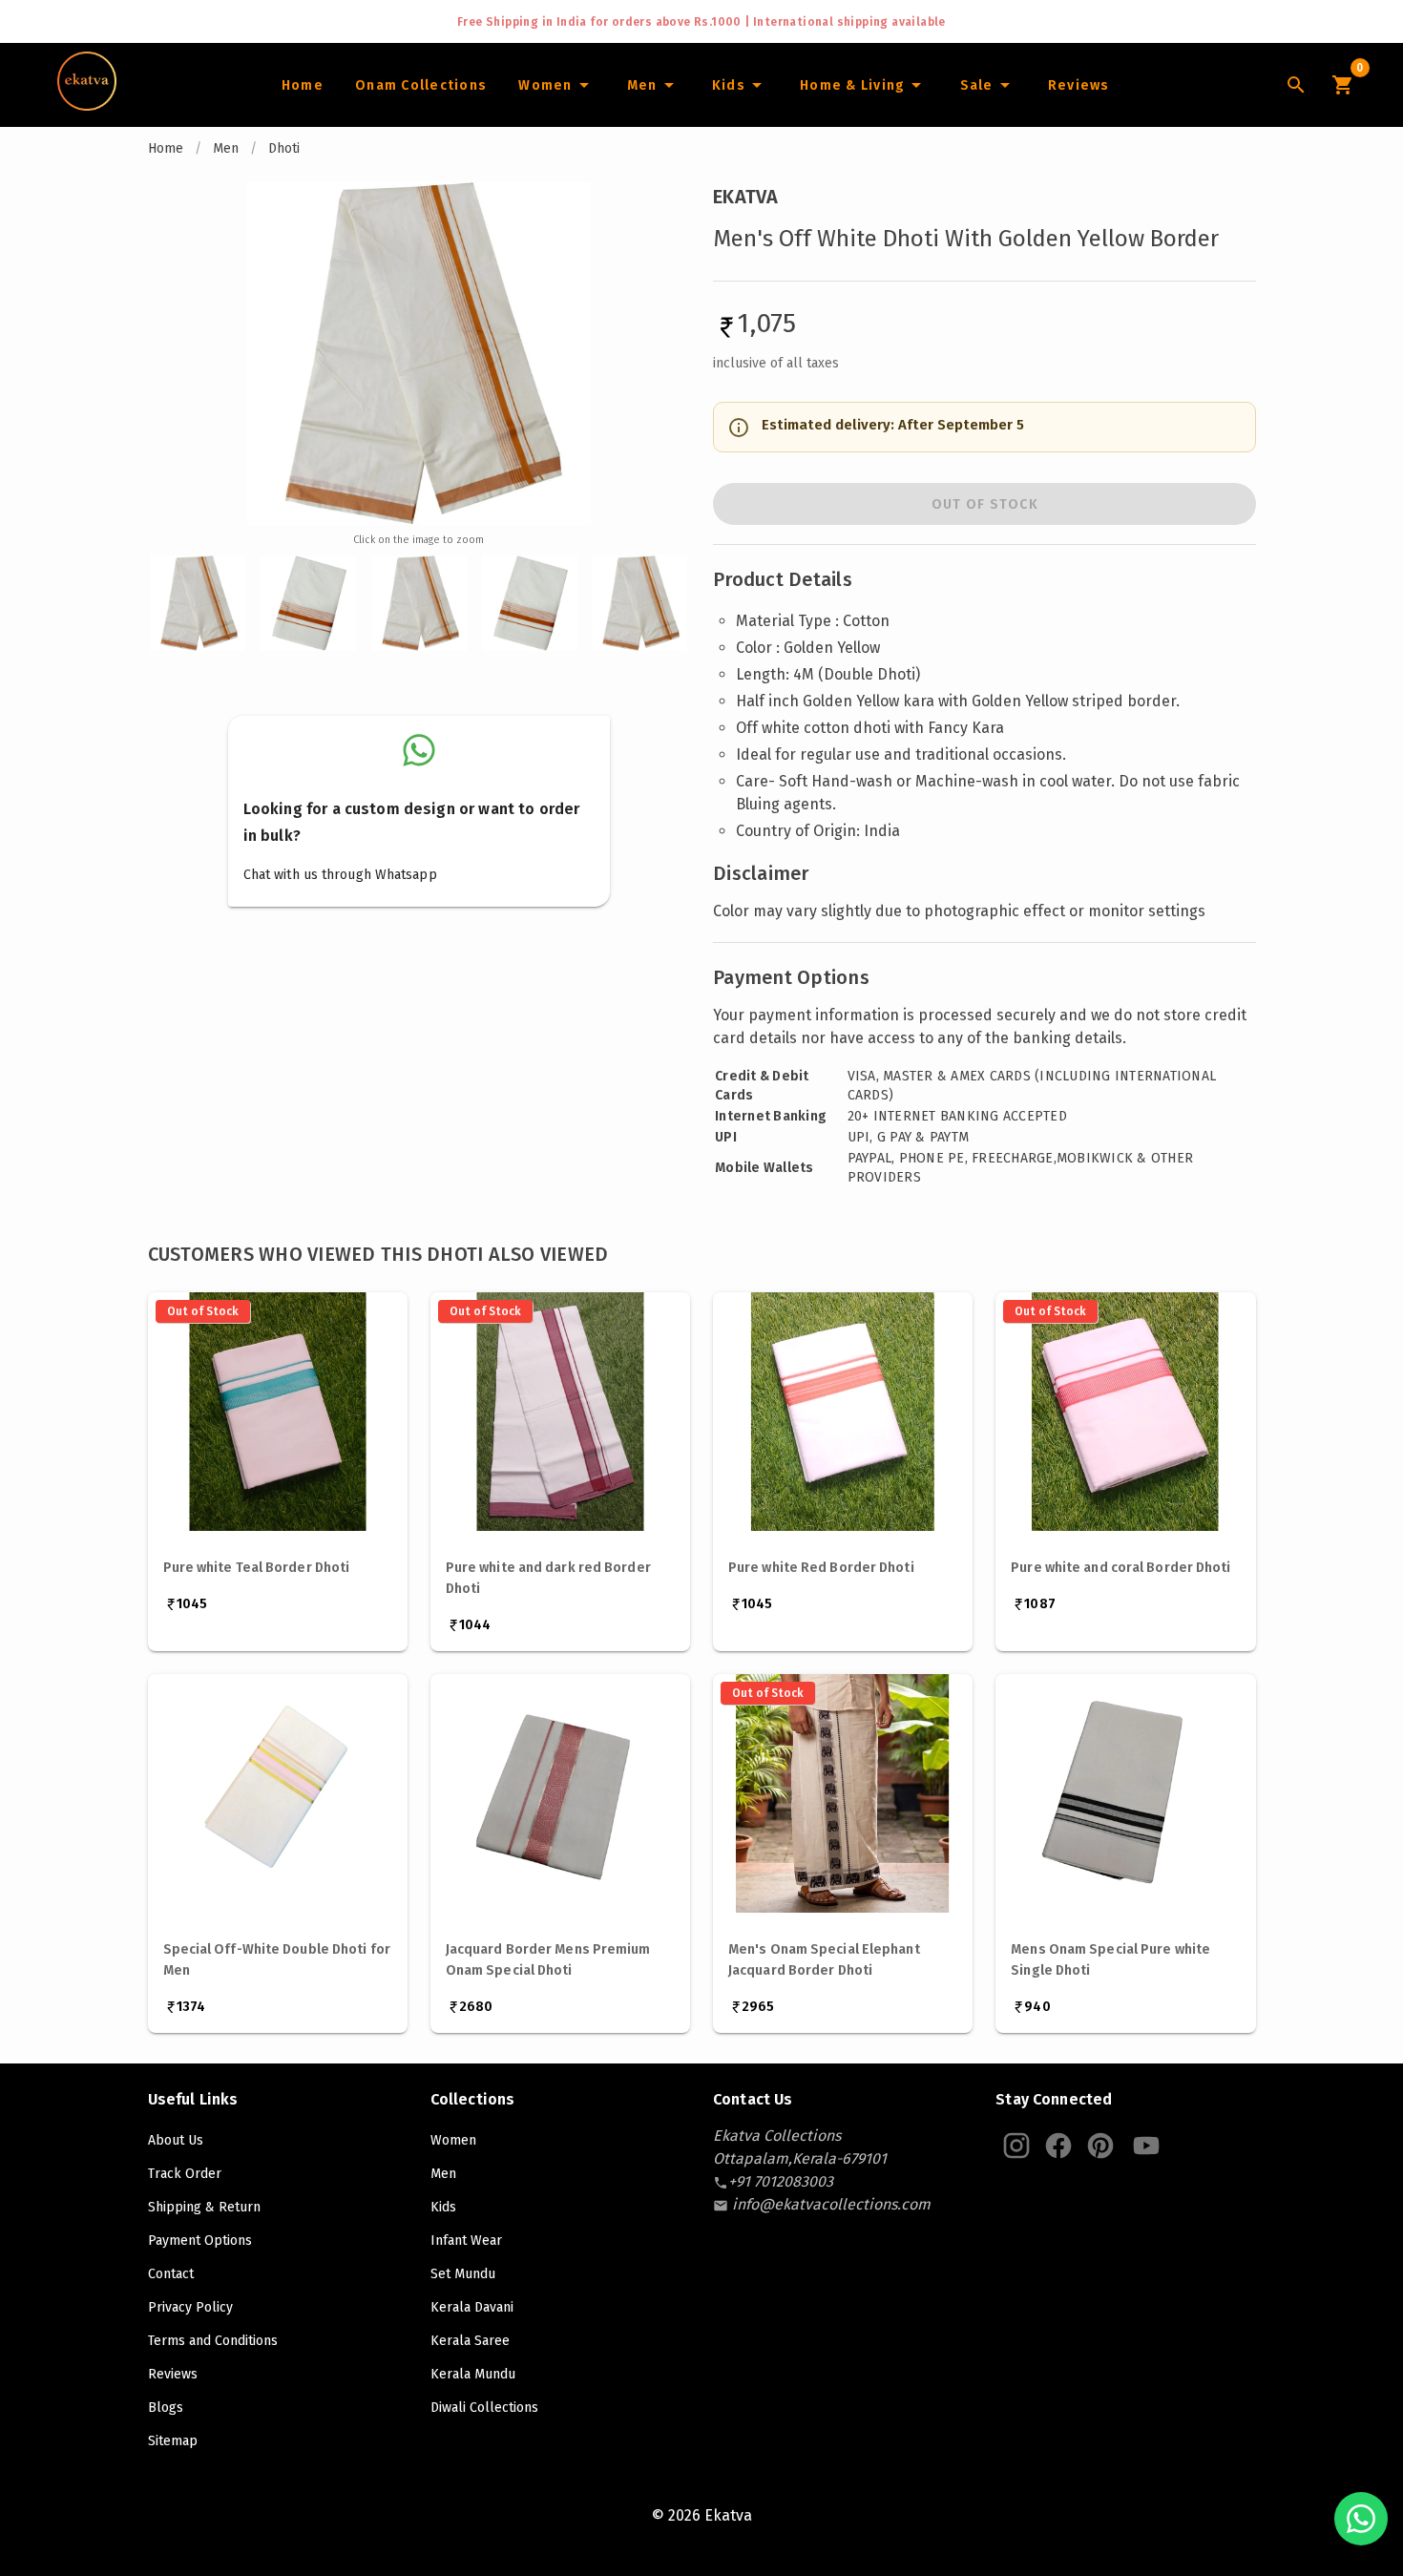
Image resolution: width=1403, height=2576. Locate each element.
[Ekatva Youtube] (1146, 2146)
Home (166, 148)
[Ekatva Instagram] (1016, 2146)
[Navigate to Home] (87, 104)
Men (226, 148)
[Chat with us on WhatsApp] (1361, 2519)
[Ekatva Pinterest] (1100, 2146)
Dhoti (284, 148)
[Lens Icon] (1296, 85)
